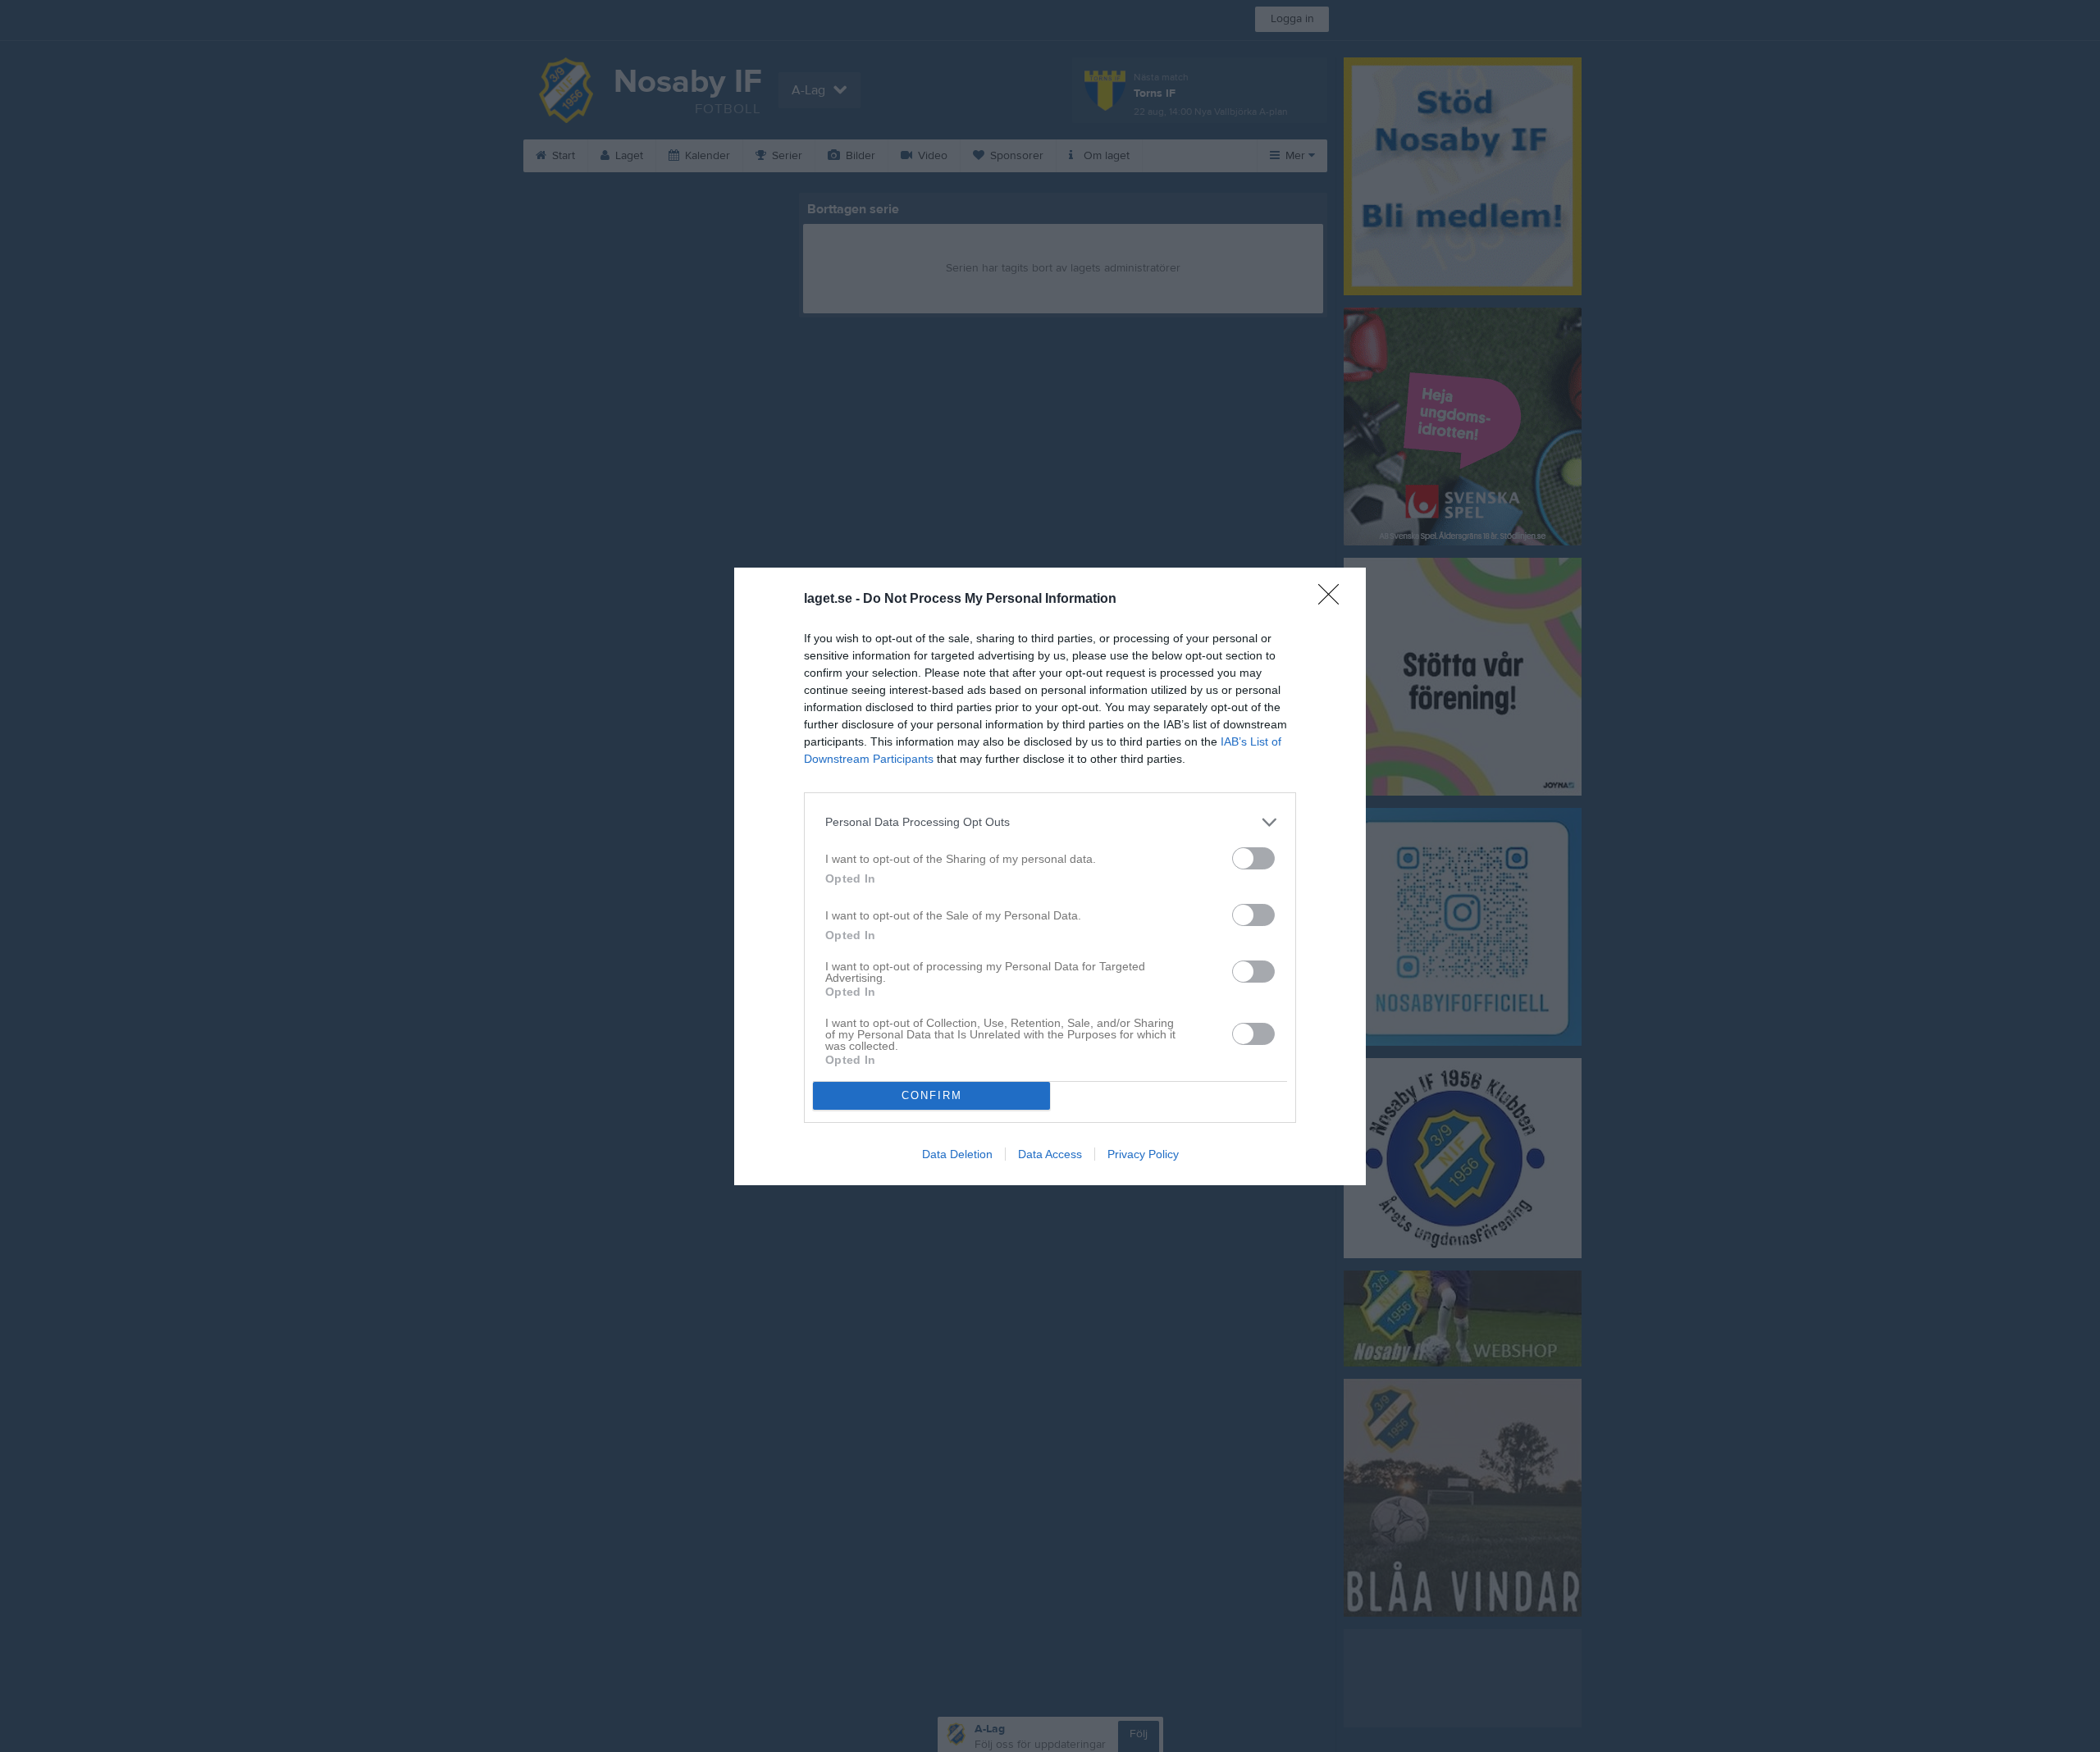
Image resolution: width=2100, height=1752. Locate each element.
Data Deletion (957, 1154)
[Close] (1334, 600)
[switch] (1253, 858)
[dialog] (1050, 876)
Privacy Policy (1143, 1154)
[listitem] (1050, 822)
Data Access (1050, 1154)
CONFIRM (932, 1095)
